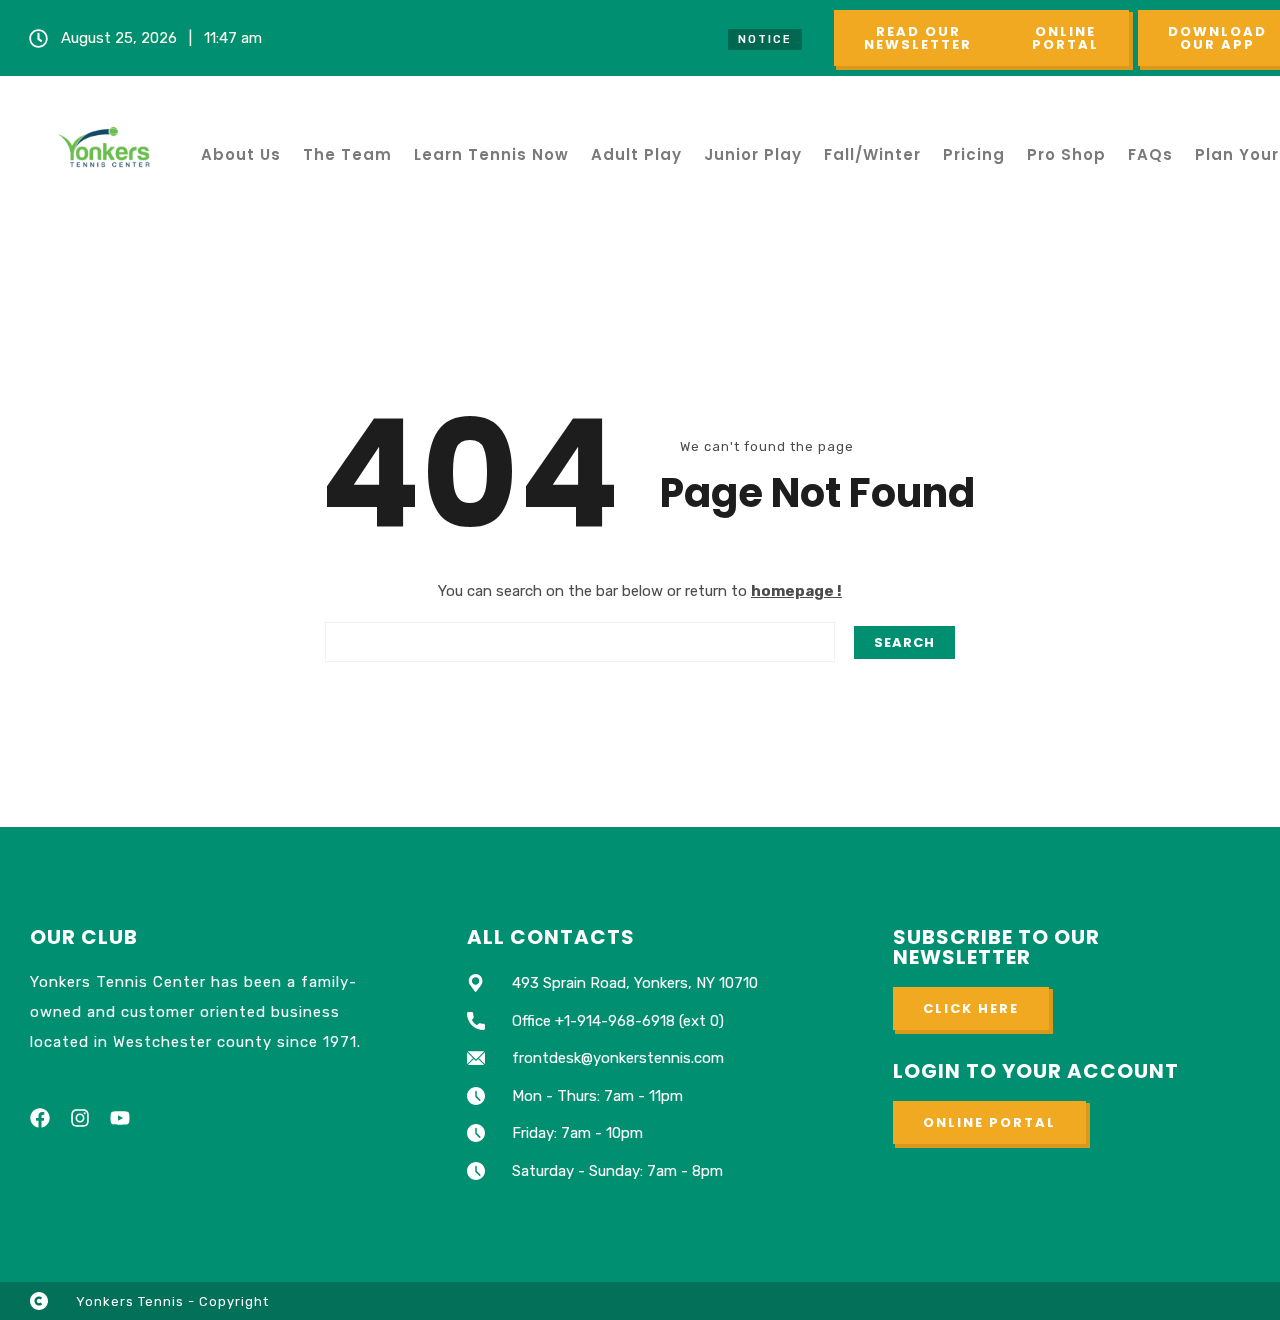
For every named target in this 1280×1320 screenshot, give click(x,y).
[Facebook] (40, 1118)
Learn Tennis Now (491, 154)
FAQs (1150, 154)
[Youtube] (120, 1118)
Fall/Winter (872, 154)
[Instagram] (80, 1118)
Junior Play (753, 154)
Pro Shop (1066, 154)
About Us (241, 154)
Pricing (974, 154)
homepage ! (796, 591)
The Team (347, 154)
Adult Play (636, 154)
